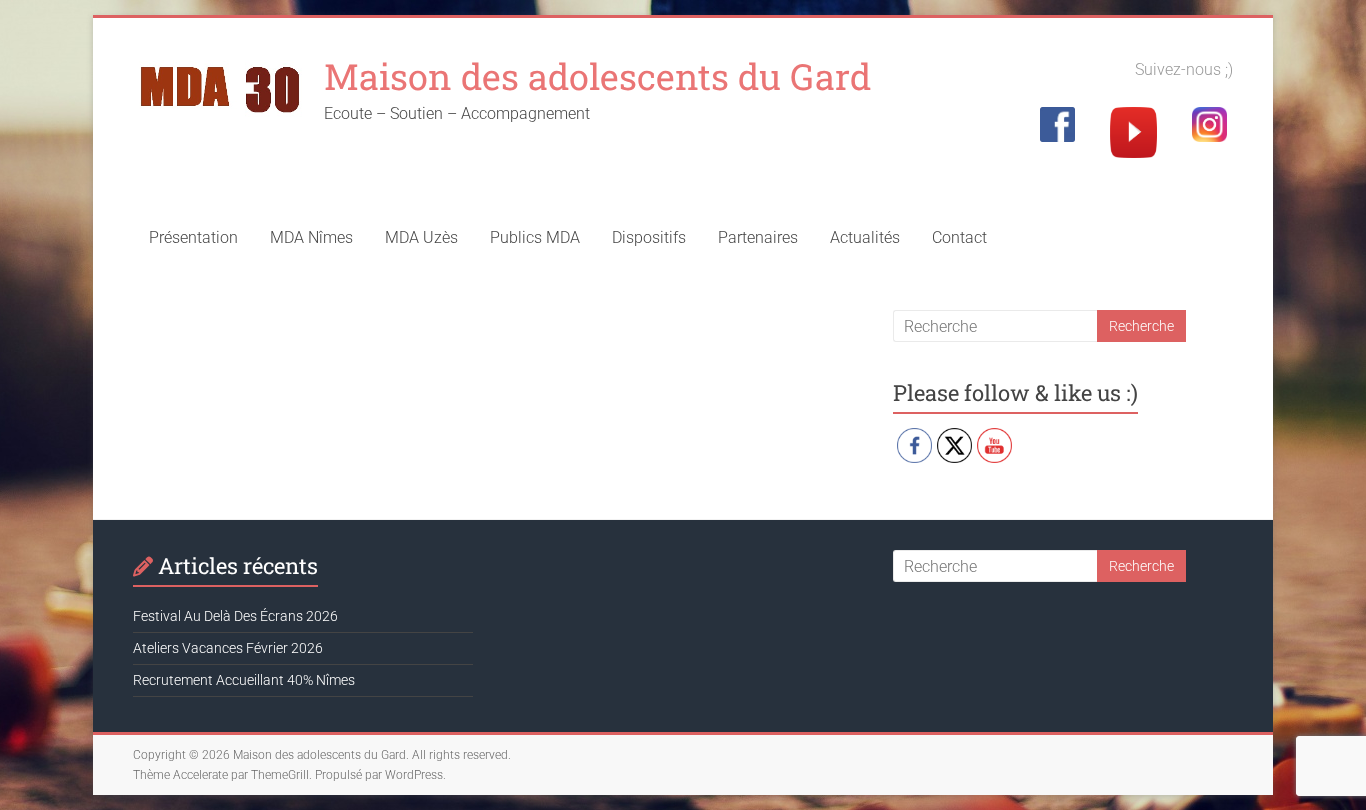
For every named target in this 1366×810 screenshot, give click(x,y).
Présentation (193, 237)
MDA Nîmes (311, 237)
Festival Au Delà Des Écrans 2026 (235, 616)
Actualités (865, 237)
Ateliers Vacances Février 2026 (228, 648)
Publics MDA (535, 237)
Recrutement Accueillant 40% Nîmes (244, 680)
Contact (959, 237)
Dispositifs (649, 237)
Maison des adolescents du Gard (597, 76)
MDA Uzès (421, 237)
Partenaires (758, 237)
